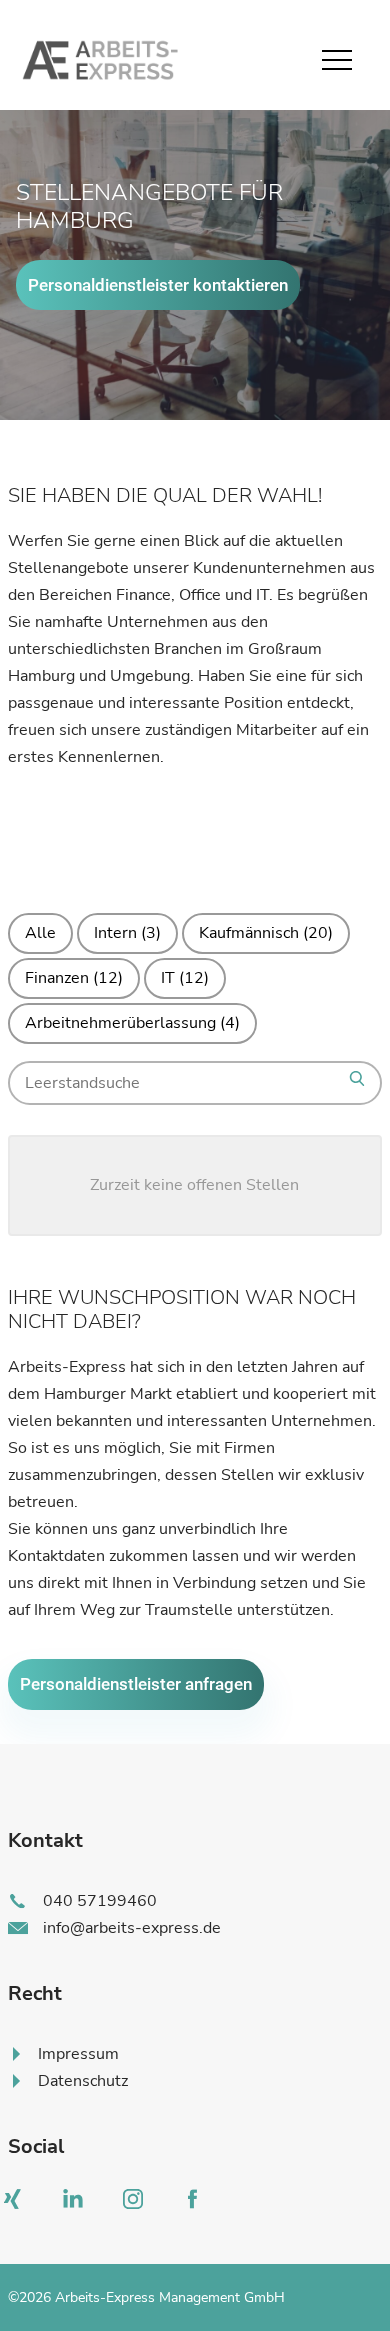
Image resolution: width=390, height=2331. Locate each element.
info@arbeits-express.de (132, 1928)
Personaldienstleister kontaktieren (158, 285)
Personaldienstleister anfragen (136, 1684)
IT (185, 978)
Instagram (138, 2204)
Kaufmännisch (266, 933)
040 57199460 (100, 1901)
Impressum (78, 2054)
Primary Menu (340, 60)
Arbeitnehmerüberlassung (132, 1023)
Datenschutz (83, 2081)
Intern (127, 933)
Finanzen (74, 978)
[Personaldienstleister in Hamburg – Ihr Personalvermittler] (98, 60)
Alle (40, 933)
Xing (18, 2204)
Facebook (198, 2204)
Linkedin (78, 2204)
